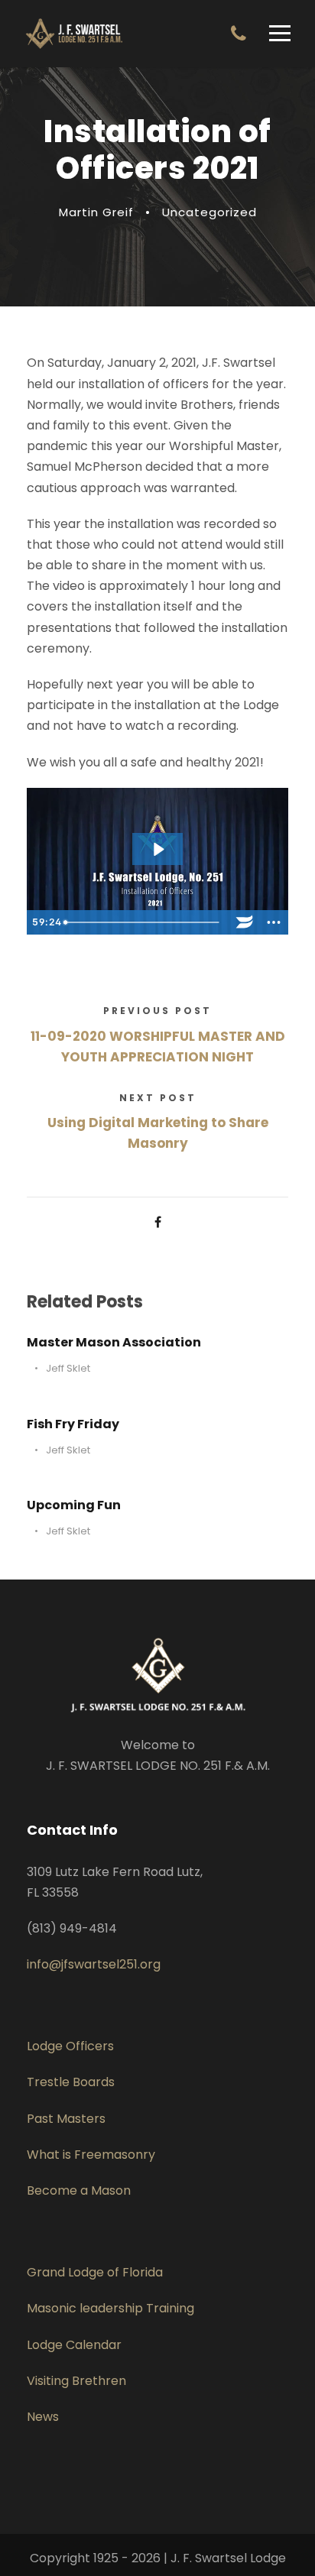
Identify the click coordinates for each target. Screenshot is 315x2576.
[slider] (145, 922)
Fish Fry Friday (73, 1424)
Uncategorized (209, 212)
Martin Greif (96, 212)
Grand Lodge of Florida (95, 2272)
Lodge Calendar (74, 2345)
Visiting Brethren (76, 2381)
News (43, 2417)
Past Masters (66, 2119)
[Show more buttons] (274, 922)
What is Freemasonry (91, 2155)
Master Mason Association (114, 1342)
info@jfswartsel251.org (94, 1964)
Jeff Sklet (68, 1368)
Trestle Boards (71, 2082)
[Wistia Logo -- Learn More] (245, 922)
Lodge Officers (70, 2046)
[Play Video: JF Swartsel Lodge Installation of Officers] (158, 849)
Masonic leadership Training (110, 2308)
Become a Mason (79, 2190)
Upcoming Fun (74, 1505)
